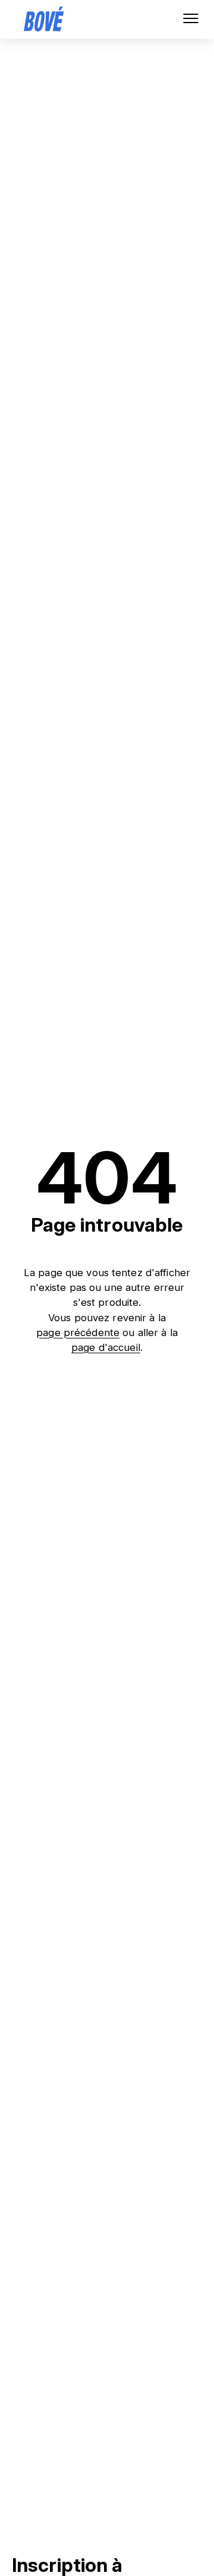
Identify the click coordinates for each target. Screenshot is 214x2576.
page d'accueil (106, 1348)
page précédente (78, 1333)
